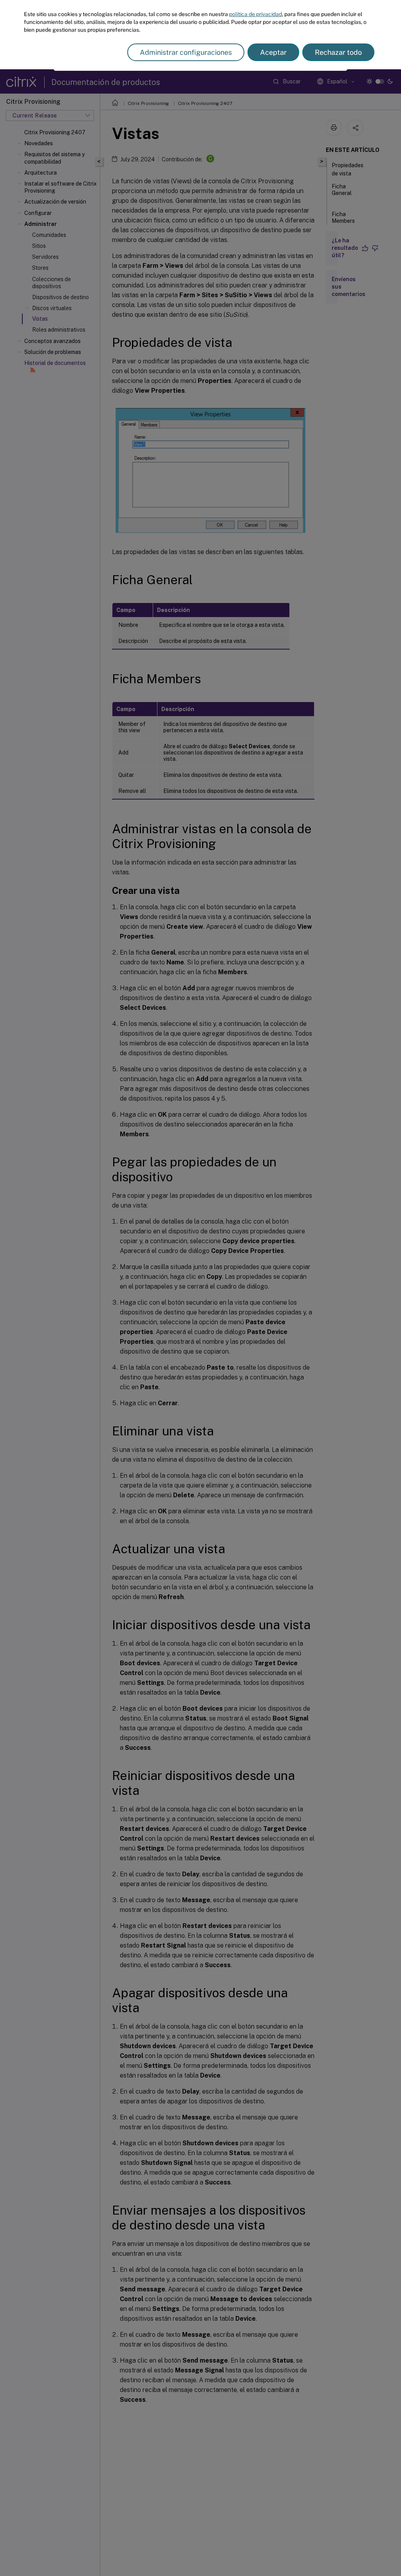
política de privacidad (256, 14)
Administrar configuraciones (186, 52)
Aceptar (273, 52)
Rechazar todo (338, 52)
